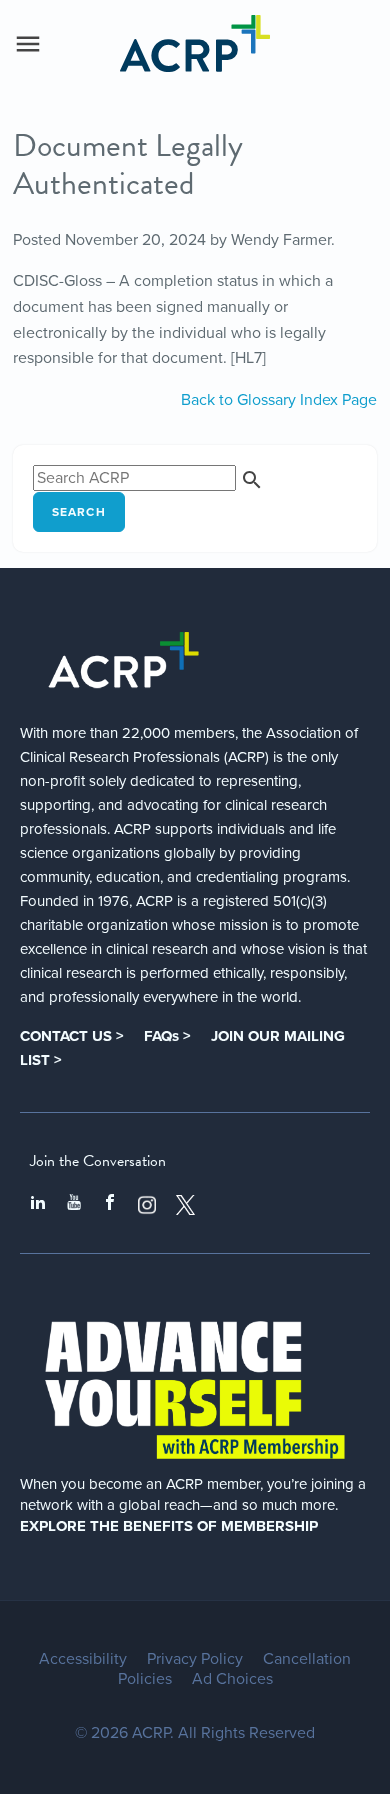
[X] (186, 1205)
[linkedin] (38, 1205)
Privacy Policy (195, 1659)
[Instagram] (147, 1205)
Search (79, 512)
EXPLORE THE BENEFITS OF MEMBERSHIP (169, 1526)
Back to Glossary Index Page (279, 400)
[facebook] (110, 1205)
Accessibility (83, 1659)
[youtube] (74, 1205)
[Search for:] (148, 478)
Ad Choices (232, 1679)
